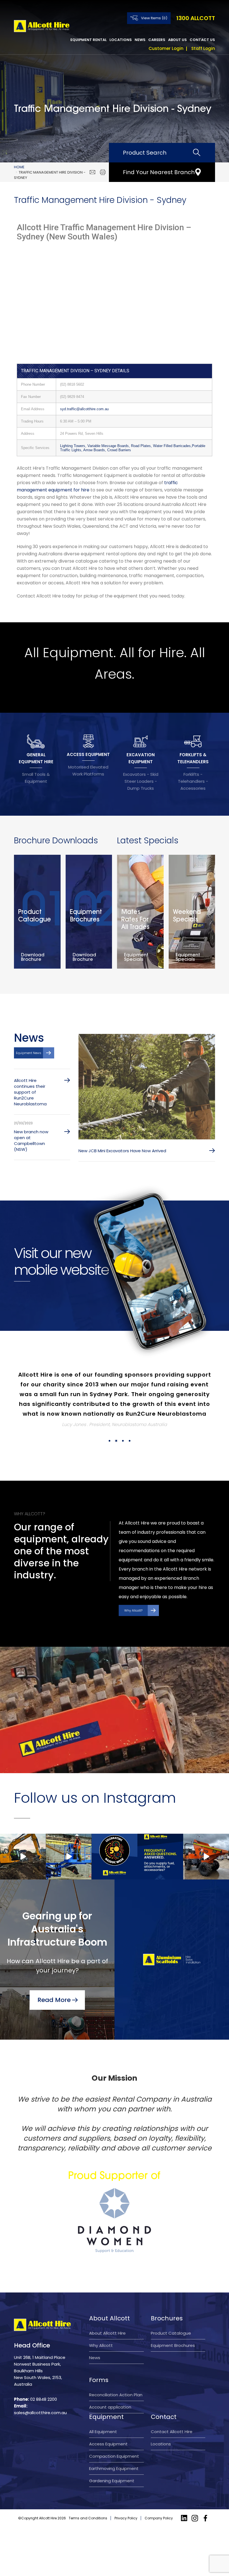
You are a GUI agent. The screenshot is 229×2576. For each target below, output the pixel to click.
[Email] (92, 172)
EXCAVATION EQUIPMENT (141, 758)
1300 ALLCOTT (196, 18)
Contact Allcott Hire (172, 2402)
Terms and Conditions (88, 2489)
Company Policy (159, 2489)
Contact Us (202, 40)
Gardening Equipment (112, 2451)
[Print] (103, 172)
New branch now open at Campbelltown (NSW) (31, 1141)
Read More (54, 1971)
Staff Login (203, 48)
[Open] (23, 1827)
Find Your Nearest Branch (159, 172)
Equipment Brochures (173, 2316)
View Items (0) (154, 18)
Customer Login (166, 48)
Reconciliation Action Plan (116, 2365)
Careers (157, 40)
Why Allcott (101, 2316)
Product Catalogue (171, 2304)
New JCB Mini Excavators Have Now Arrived (122, 1151)
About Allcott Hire (107, 2304)
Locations (121, 40)
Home (19, 167)
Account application (110, 2378)
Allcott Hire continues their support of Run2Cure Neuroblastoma (30, 1092)
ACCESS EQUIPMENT (88, 754)
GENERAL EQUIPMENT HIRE (36, 758)
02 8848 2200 (44, 2370)
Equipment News (29, 1053)
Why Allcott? (133, 1581)
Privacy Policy (126, 2489)
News (140, 40)
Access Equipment (108, 2415)
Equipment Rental (89, 40)
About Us (177, 40)
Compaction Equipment (114, 2427)
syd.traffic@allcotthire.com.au (84, 409)
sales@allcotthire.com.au (40, 2383)
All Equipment (103, 2402)
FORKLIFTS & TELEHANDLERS (193, 758)
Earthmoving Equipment (114, 2439)
